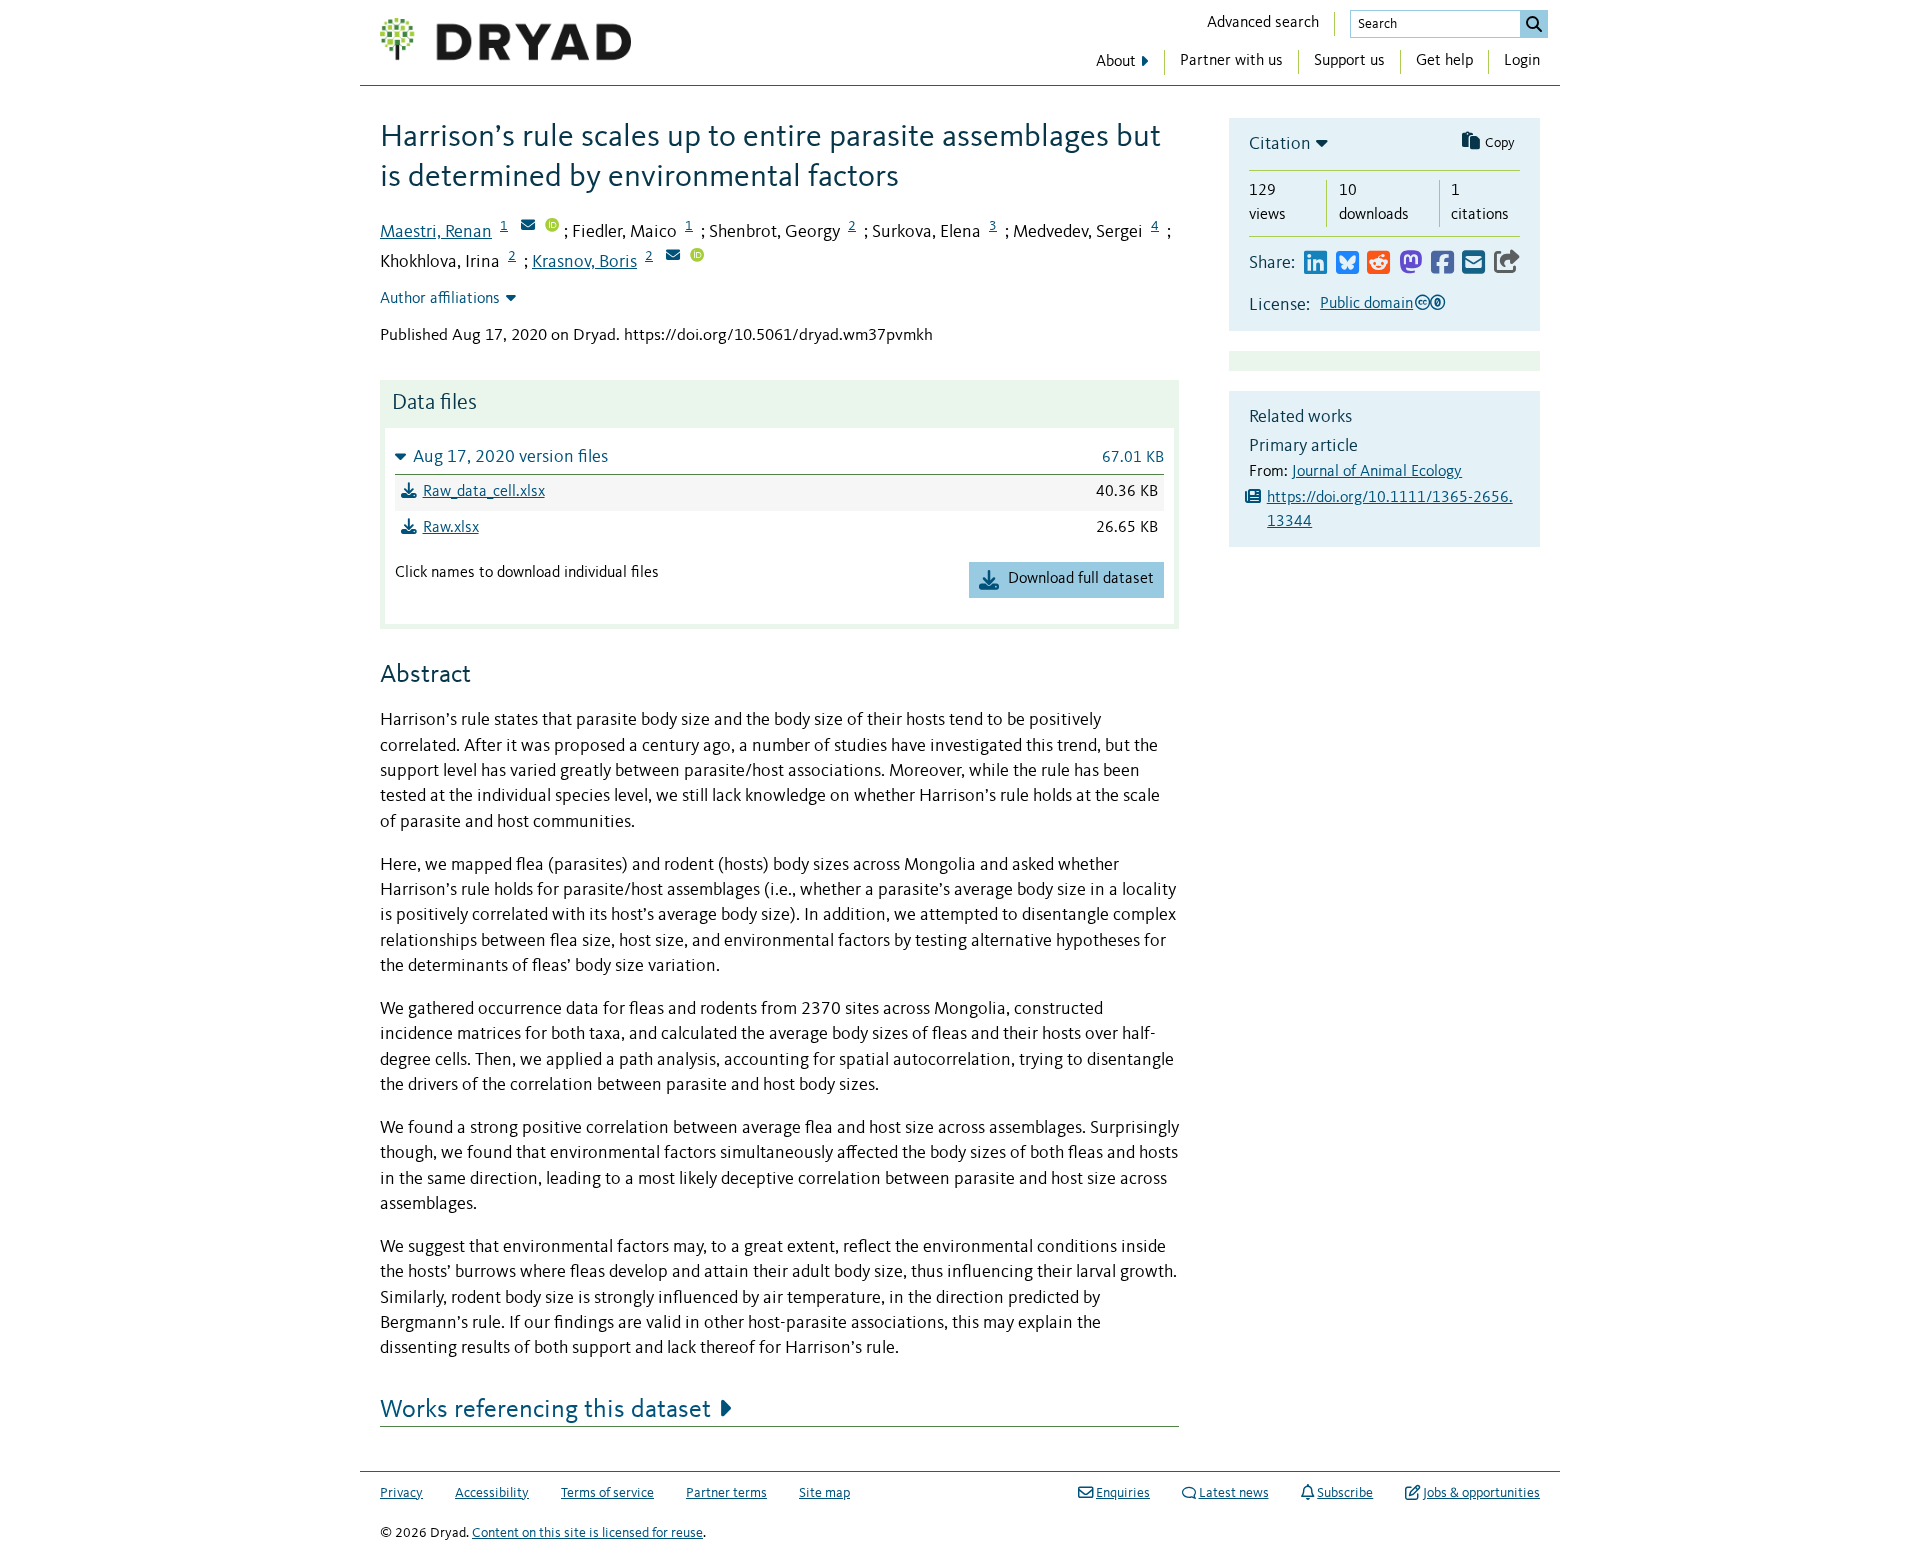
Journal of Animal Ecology (1377, 472)
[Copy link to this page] (1507, 263)
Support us (1349, 61)
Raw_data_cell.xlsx (484, 492)
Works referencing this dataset (545, 1410)
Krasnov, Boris (584, 262)
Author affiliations (440, 299)
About (1116, 62)
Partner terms (726, 1493)
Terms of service (607, 1493)
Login (1522, 61)
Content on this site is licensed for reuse (587, 1533)
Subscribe (1345, 1493)
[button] (779, 456)
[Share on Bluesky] (1347, 263)
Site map (824, 1493)
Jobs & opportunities (1481, 1493)
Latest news (1234, 1493)
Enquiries (1123, 1493)
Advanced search (1263, 23)
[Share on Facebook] (1442, 263)
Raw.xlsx (451, 528)
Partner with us (1231, 61)
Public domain (1366, 304)
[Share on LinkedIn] (1315, 263)
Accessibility (492, 1493)
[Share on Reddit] (1378, 263)
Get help (1444, 61)
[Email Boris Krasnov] (673, 257)
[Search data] (1534, 24)
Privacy (401, 1493)
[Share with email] (1473, 263)
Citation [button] (1280, 144)
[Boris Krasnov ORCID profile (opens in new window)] (697, 257)
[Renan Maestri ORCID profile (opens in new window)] (552, 227)
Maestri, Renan (436, 232)
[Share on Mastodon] (1410, 263)
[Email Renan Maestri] (528, 227)
